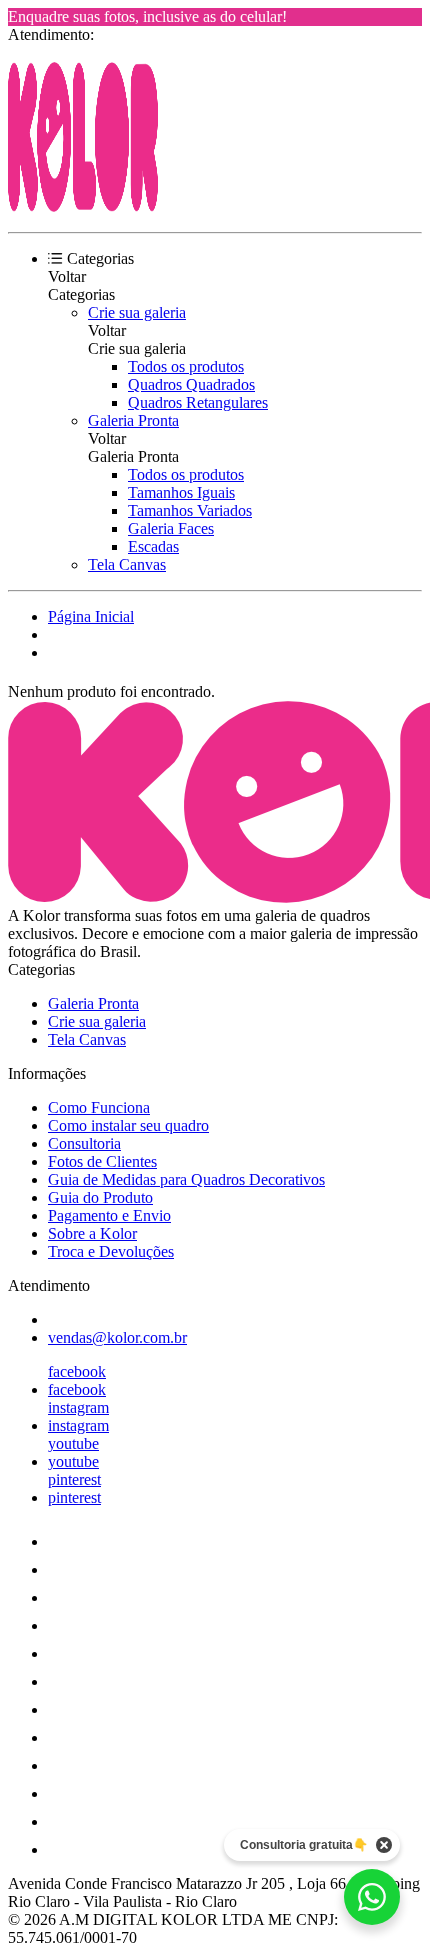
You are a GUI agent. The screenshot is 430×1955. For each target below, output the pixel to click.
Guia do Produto (100, 1197)
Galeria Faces (171, 528)
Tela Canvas (127, 564)
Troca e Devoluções (111, 1251)
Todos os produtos (186, 366)
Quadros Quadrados (191, 384)
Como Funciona (99, 1107)
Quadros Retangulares (198, 402)
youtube (73, 1443)
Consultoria (84, 1143)
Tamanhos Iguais (181, 492)
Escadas (153, 546)
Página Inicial (91, 616)
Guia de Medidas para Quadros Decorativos (186, 1179)
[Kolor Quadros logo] (83, 206)
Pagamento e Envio (109, 1215)
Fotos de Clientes (102, 1161)
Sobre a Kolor (92, 1233)
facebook (77, 1371)
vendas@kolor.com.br (117, 1337)
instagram (78, 1407)
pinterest (74, 1479)
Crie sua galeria (137, 312)
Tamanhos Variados (190, 510)
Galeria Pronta (133, 420)
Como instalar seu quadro (128, 1125)
